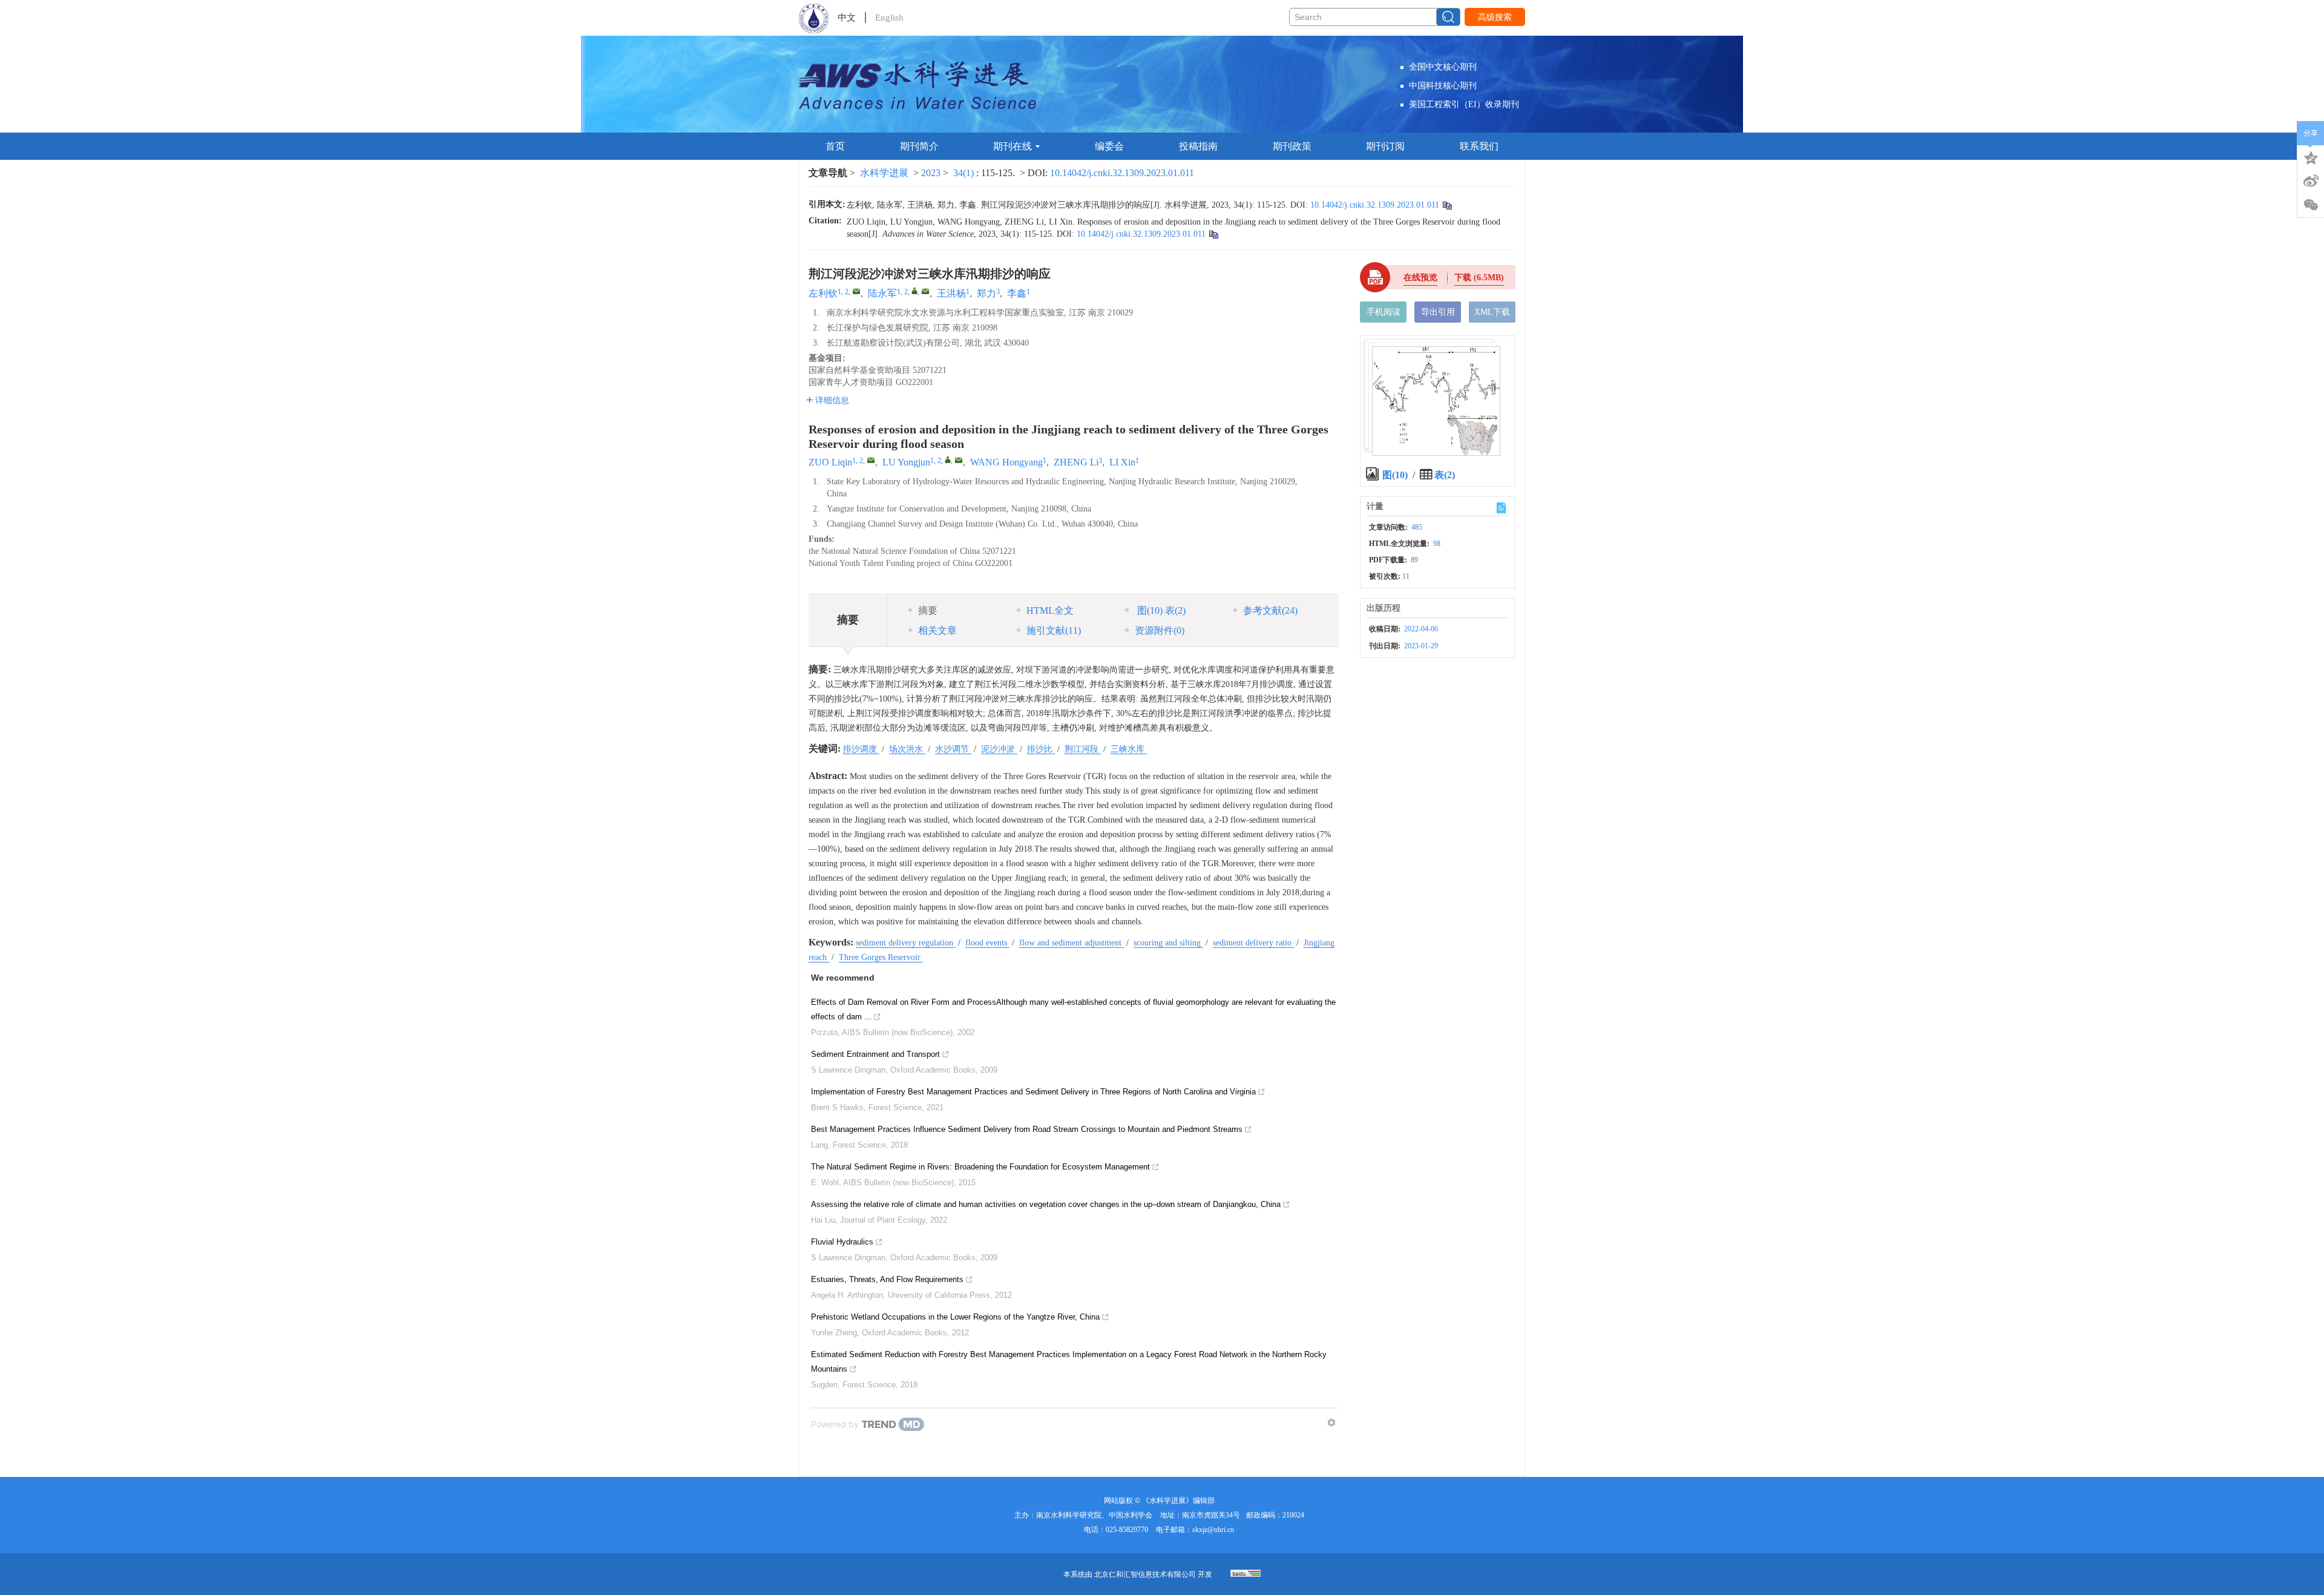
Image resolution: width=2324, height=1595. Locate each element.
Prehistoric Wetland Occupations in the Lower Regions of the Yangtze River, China (955, 1317)
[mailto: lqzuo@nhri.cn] (871, 460)
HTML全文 (1050, 610)
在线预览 (1420, 278)
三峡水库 (1129, 749)
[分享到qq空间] (2311, 157)
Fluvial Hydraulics (842, 1242)
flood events (987, 943)
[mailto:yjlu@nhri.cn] (925, 291)
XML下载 (1492, 312)
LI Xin (1122, 462)
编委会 (1109, 146)
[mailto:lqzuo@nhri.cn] (856, 291)
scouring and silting (1168, 943)
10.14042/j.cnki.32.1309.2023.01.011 (1122, 173)
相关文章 (937, 630)
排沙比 (1041, 749)
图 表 (1160, 610)
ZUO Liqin (830, 462)
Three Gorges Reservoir (881, 957)
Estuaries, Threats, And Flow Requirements (887, 1279)
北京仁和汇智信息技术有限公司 (1145, 1574)
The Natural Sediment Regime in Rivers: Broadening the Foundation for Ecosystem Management (980, 1167)
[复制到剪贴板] (1447, 205)
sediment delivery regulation (906, 943)
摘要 (928, 610)
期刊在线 (1013, 146)
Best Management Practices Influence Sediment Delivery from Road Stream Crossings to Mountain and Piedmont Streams (1027, 1129)
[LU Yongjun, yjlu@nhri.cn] (948, 459)
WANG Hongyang (1006, 462)
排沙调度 (861, 749)
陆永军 (882, 293)
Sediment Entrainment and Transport (875, 1054)
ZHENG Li (1076, 462)
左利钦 (823, 293)
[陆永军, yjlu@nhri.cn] (914, 291)
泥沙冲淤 (999, 749)
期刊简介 (919, 146)
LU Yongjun (906, 462)
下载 (1479, 278)
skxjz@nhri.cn (1213, 1530)
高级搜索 (1495, 17)
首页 (835, 146)
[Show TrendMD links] (1331, 1422)
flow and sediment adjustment (1072, 943)
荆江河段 (1083, 749)
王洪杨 (951, 293)
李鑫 (1017, 293)
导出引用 (1438, 312)
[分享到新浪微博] (2311, 181)
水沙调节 (953, 749)
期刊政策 (1292, 146)
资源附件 (1160, 630)
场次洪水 (907, 749)
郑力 (986, 293)
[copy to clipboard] (1213, 234)
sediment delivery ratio (1253, 943)
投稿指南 (1198, 146)
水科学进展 (884, 173)
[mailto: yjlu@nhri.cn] (959, 460)
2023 (931, 173)
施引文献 (1054, 630)
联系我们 (1479, 146)
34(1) (965, 173)
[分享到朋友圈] (2311, 205)
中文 (847, 18)
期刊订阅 (1385, 146)
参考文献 (1270, 610)
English (889, 18)
